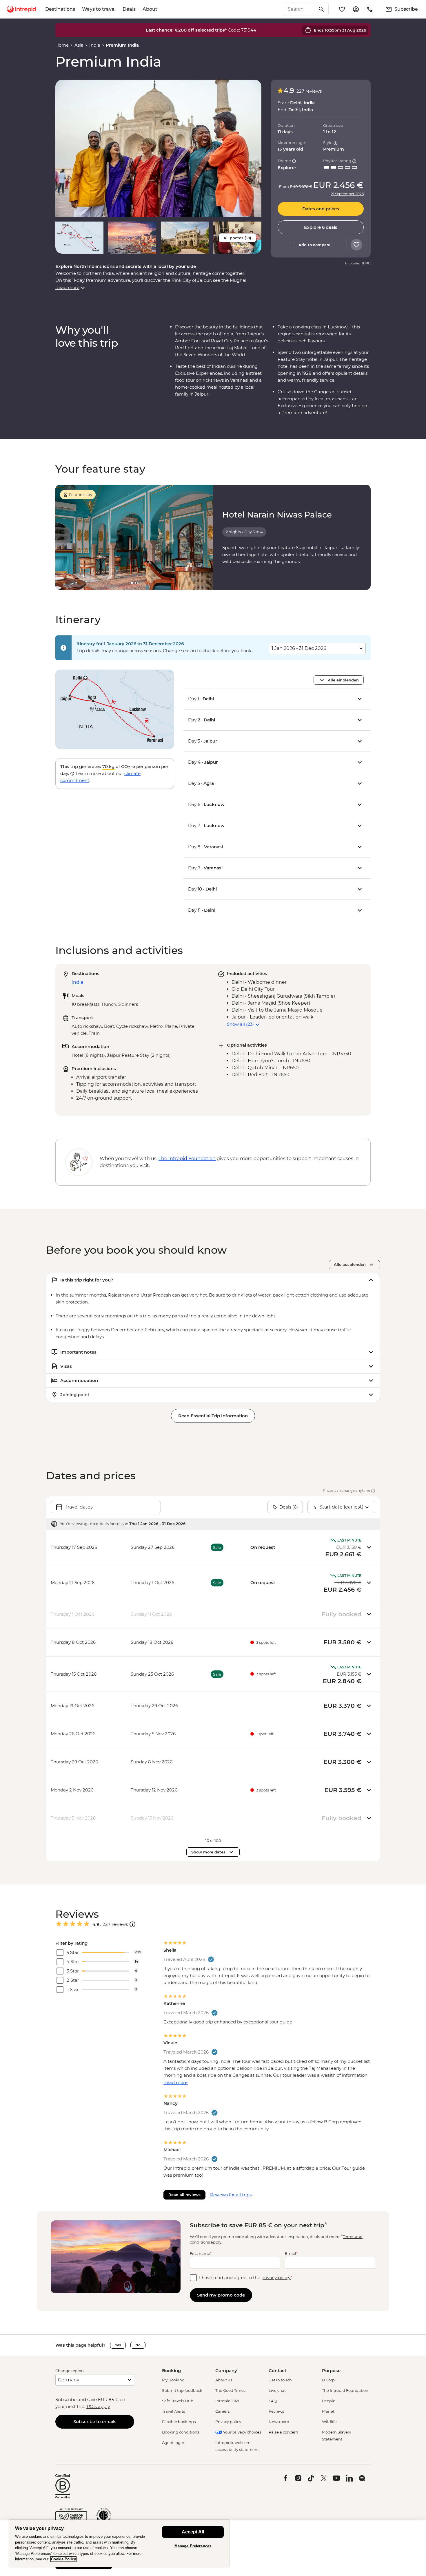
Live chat (277, 2390)
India (95, 45)
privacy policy (276, 2278)
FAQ (273, 2401)
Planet (328, 2411)
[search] (299, 9)
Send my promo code (221, 2295)
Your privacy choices (242, 2432)
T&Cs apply (98, 2406)
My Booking (173, 2380)
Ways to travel (99, 9)
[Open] (132, 1924)
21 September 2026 (347, 194)
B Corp (328, 2380)
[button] (158, 148)
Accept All (193, 2532)
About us (224, 2380)
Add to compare (314, 245)
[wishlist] (342, 9)
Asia (79, 45)
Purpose (331, 2371)
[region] (119, 2543)
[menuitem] (21, 9)
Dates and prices (321, 209)
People (329, 2401)
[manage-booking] (356, 9)
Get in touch (280, 2380)
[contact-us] (370, 9)
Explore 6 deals (321, 227)
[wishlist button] (356, 245)
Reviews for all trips (231, 2195)
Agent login (173, 2442)
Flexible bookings (179, 2422)
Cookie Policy (63, 2559)
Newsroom (279, 2422)
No (138, 2345)
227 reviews (309, 91)
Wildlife (329, 2422)
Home (62, 45)
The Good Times (230, 2390)
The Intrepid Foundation (345, 2390)
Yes (118, 2345)
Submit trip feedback (182, 2390)
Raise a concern (283, 2432)
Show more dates (208, 1852)
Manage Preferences (193, 2546)
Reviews (276, 2411)
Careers (222, 2411)
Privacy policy (228, 2422)
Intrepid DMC (228, 2401)
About (150, 9)
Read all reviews (184, 2195)
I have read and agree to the (246, 2278)
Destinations (60, 9)
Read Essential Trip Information (213, 1416)
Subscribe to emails (95, 2421)
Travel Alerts (173, 2411)
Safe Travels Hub (178, 2401)
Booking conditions (181, 2432)
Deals (129, 9)
